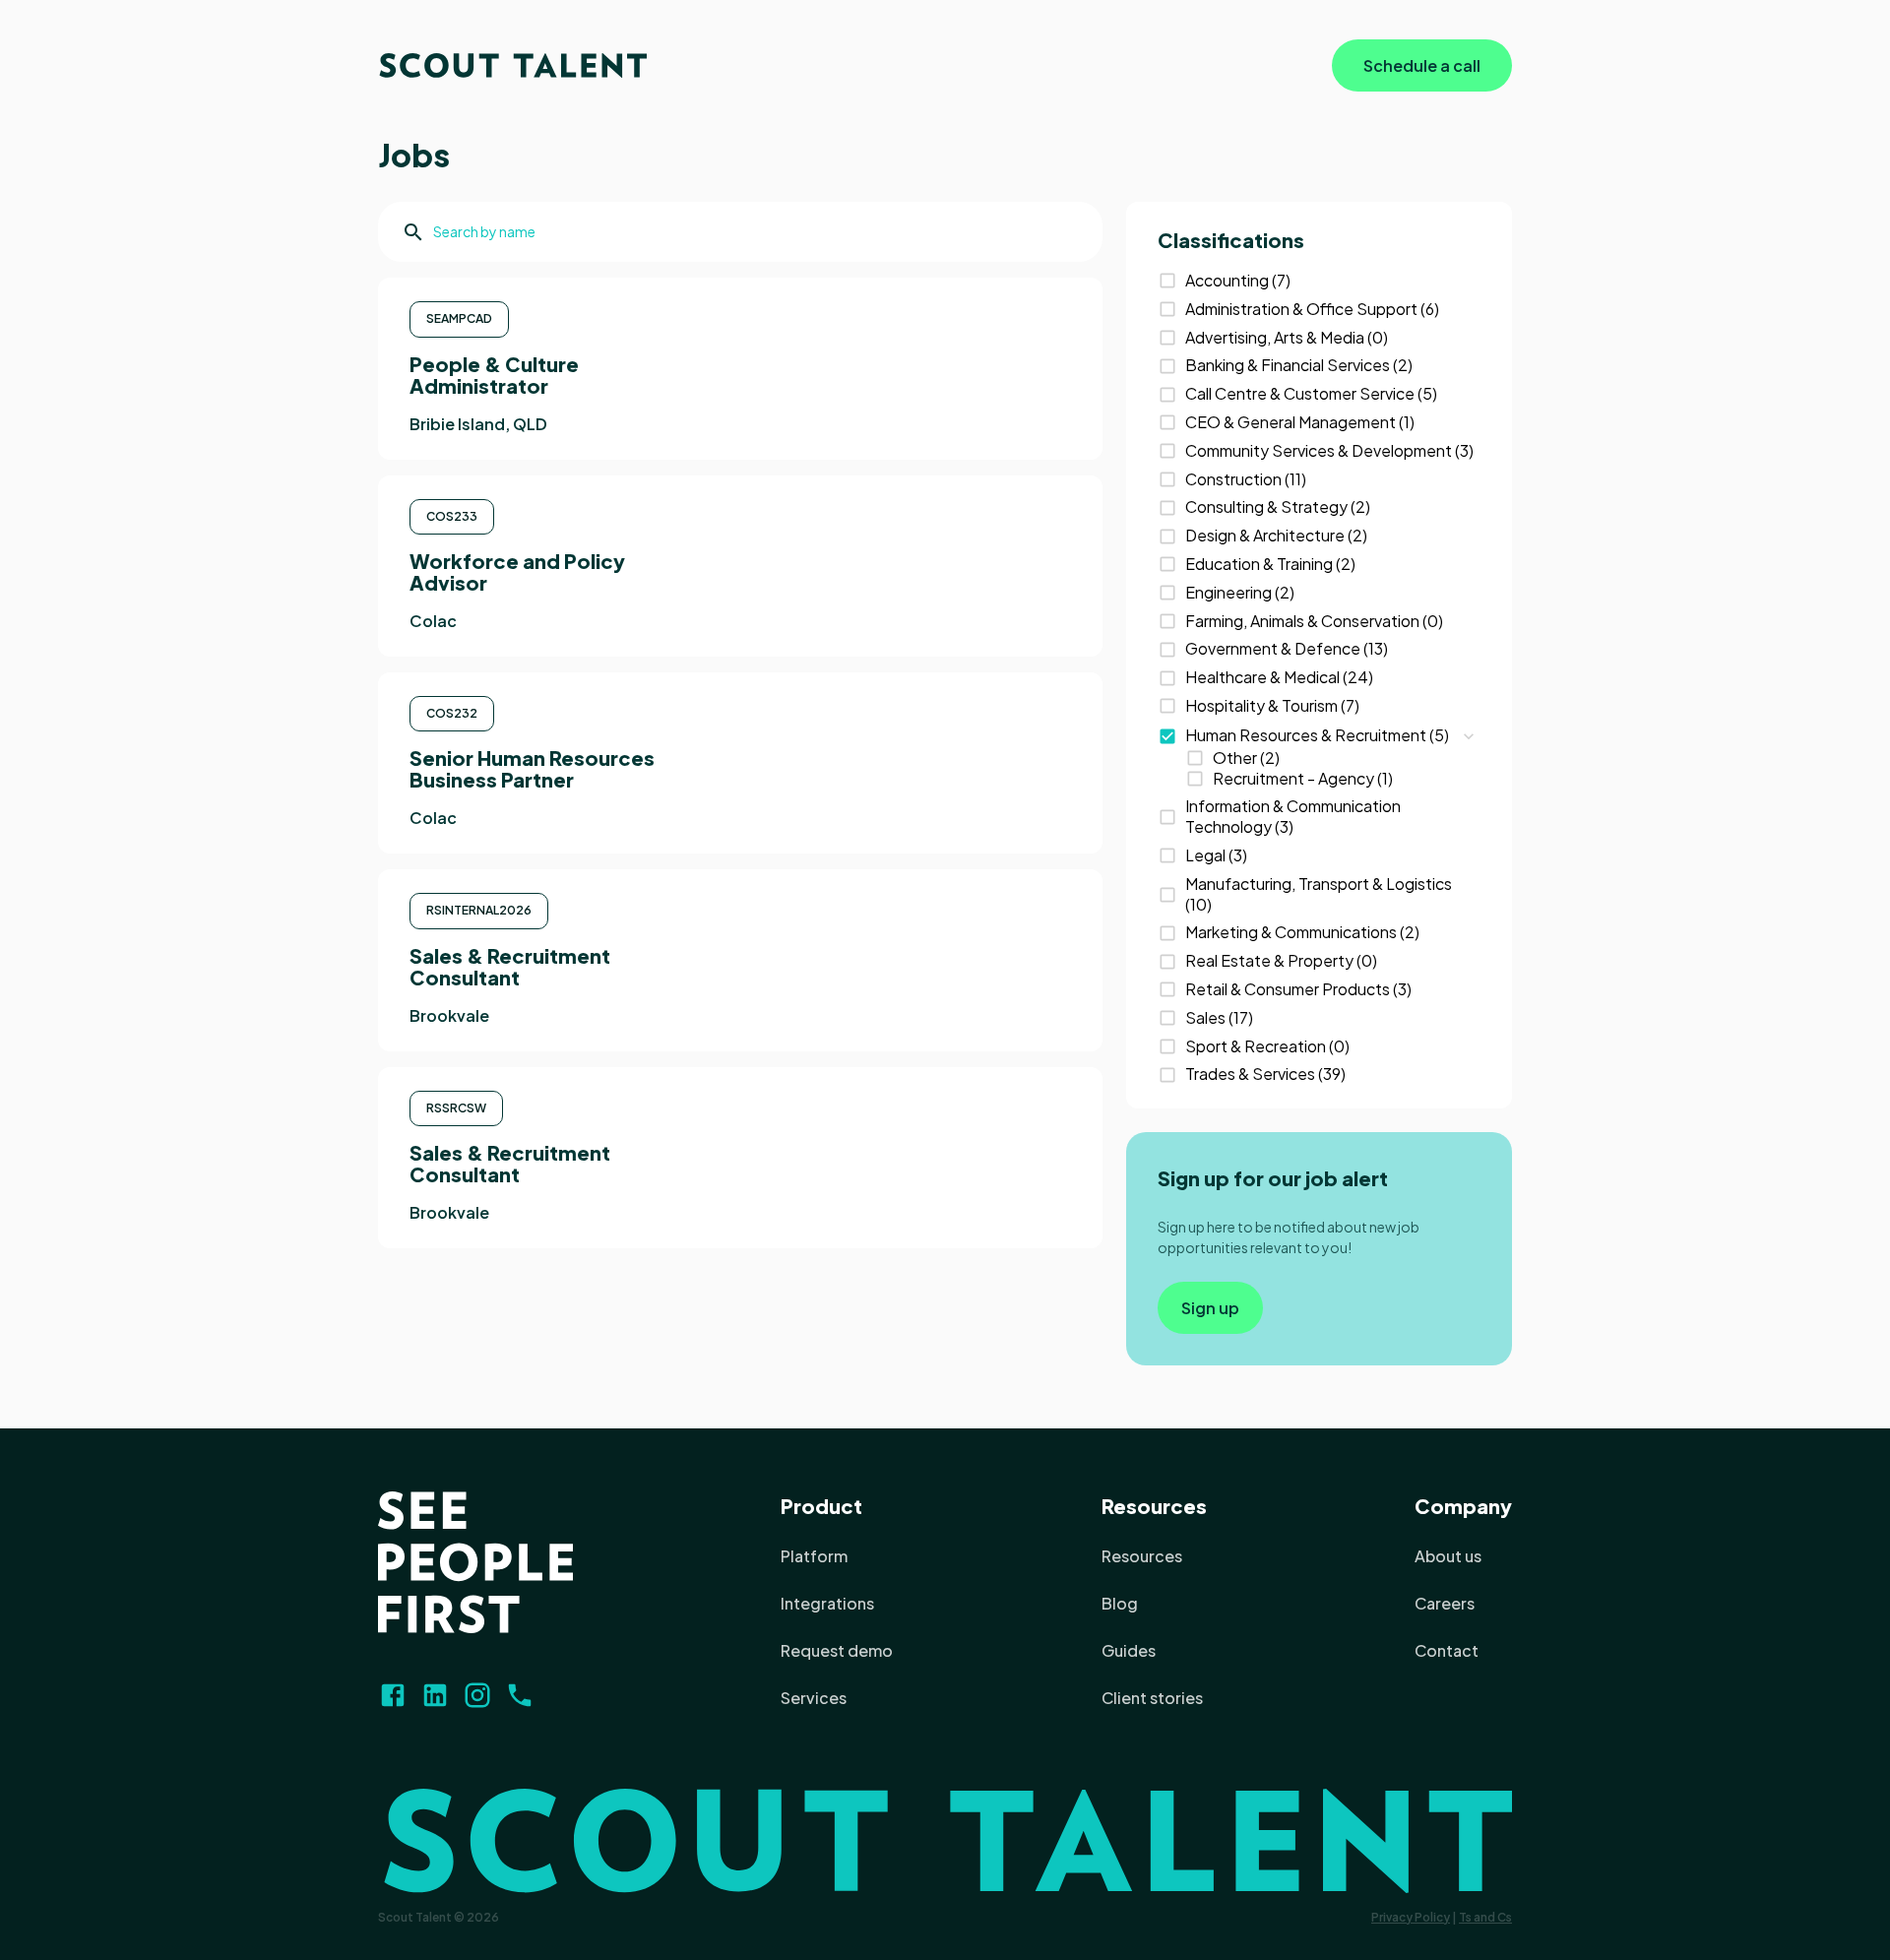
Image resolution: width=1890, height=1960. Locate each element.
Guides (1129, 1650)
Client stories (1152, 1698)
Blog (1120, 1603)
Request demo (837, 1650)
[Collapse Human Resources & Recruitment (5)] (1469, 736)
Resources (1154, 1506)
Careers (1445, 1603)
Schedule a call (1422, 65)
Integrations (827, 1603)
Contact (1447, 1650)
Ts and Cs (1485, 1917)
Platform (814, 1556)
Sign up (1210, 1308)
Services (814, 1698)
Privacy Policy (1411, 1917)
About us (1448, 1556)
